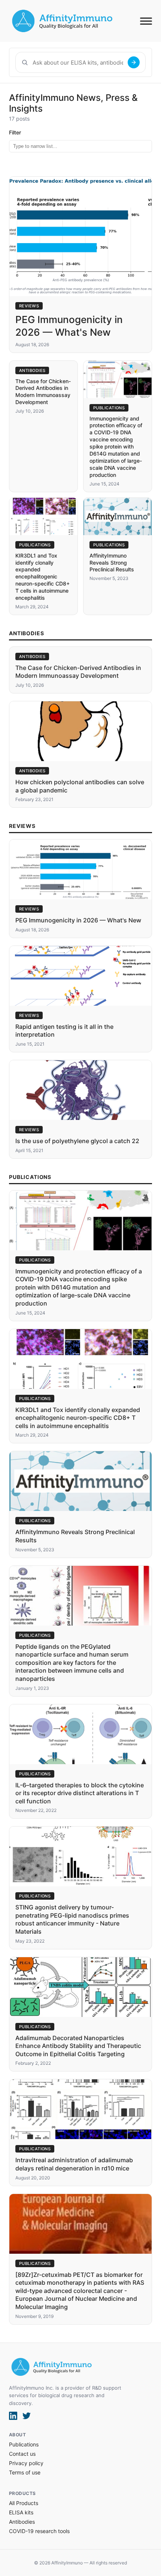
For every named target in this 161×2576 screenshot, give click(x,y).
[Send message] (134, 62)
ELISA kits (21, 2512)
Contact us (22, 2454)
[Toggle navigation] (146, 21)
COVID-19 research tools (39, 2531)
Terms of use (25, 2472)
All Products (24, 2503)
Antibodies (22, 2522)
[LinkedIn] (13, 2416)
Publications (24, 2444)
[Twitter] (27, 2416)
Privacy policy (26, 2463)
